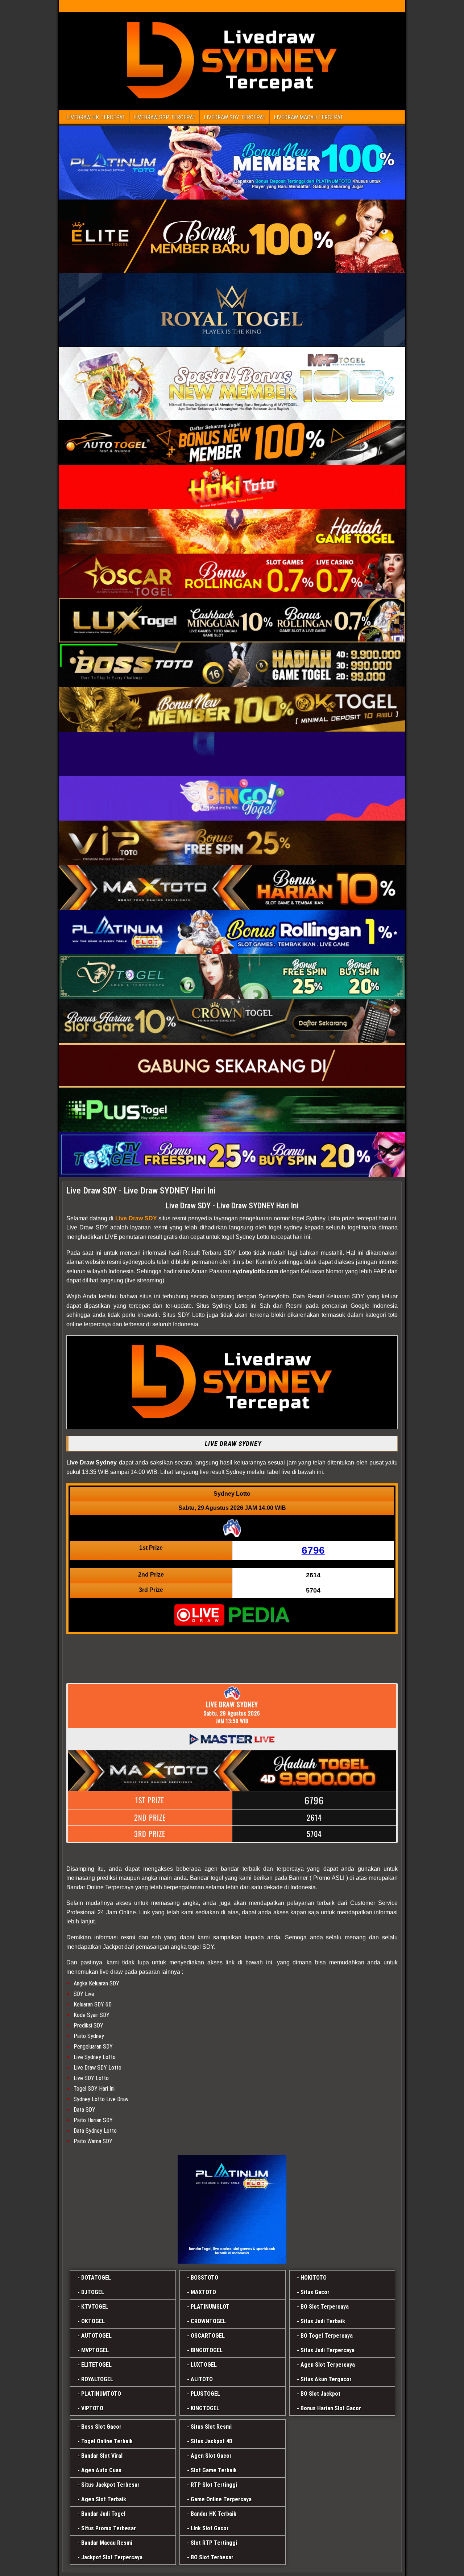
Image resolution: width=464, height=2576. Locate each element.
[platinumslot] (232, 2209)
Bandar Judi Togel (103, 2514)
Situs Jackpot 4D (212, 2441)
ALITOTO (202, 2379)
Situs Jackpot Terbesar (110, 2485)
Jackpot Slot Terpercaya (112, 2557)
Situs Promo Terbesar (109, 2528)
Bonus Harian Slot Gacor (331, 2408)
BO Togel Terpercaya (327, 2336)
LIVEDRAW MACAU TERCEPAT (308, 117)
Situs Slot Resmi (211, 2427)
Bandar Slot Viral (102, 2456)
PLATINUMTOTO (101, 2394)
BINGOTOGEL (207, 2350)
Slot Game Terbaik (214, 2470)
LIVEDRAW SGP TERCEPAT (165, 117)
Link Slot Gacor (210, 2528)
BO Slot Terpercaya (325, 2307)
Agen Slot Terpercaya (328, 2365)
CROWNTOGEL (208, 2321)
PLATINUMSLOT (210, 2307)
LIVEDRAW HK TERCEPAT (96, 117)
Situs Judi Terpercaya (328, 2350)
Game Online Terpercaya (221, 2499)
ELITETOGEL (96, 2365)
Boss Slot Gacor (101, 2427)
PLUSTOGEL (205, 2394)
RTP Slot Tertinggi (214, 2485)
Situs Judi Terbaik (323, 2321)
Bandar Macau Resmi (107, 2543)
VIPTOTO (92, 2408)
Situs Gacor (315, 2292)
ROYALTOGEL (97, 2379)
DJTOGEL (93, 2292)
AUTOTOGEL (96, 2336)
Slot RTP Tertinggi (214, 2543)
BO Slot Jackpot (320, 2394)
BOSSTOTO (204, 2278)
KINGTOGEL (205, 2408)
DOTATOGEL (96, 2278)
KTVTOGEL (95, 2307)
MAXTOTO (203, 2292)
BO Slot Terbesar (212, 2557)
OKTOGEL (93, 2321)
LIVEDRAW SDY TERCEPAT (235, 117)
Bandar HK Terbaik (214, 2514)
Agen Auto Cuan (101, 2470)
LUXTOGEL (204, 2365)
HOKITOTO (314, 2278)
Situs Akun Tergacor (326, 2379)
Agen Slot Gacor (211, 2456)
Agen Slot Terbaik (104, 2499)
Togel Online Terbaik (107, 2441)
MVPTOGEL (95, 2350)
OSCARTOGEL (208, 2336)
